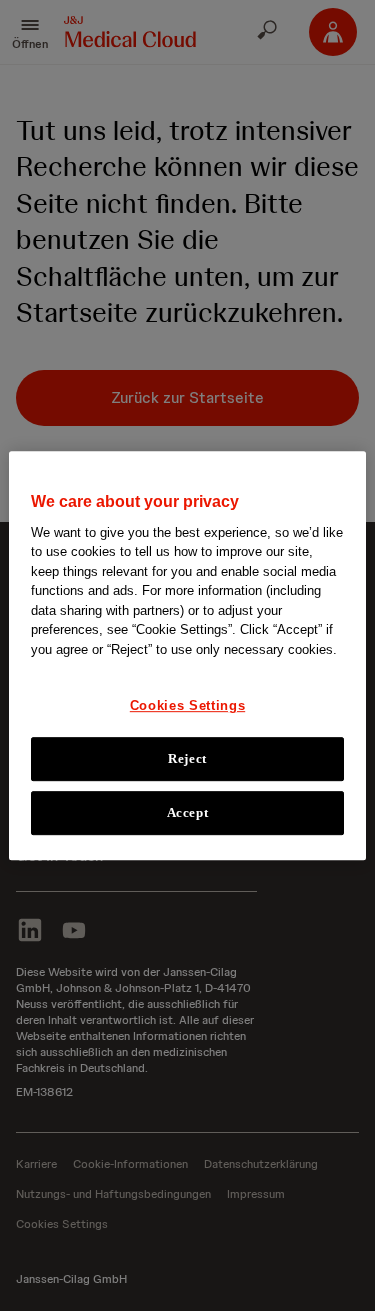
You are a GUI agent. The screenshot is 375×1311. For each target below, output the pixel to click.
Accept (188, 812)
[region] (187, 656)
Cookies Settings (187, 705)
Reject (187, 758)
